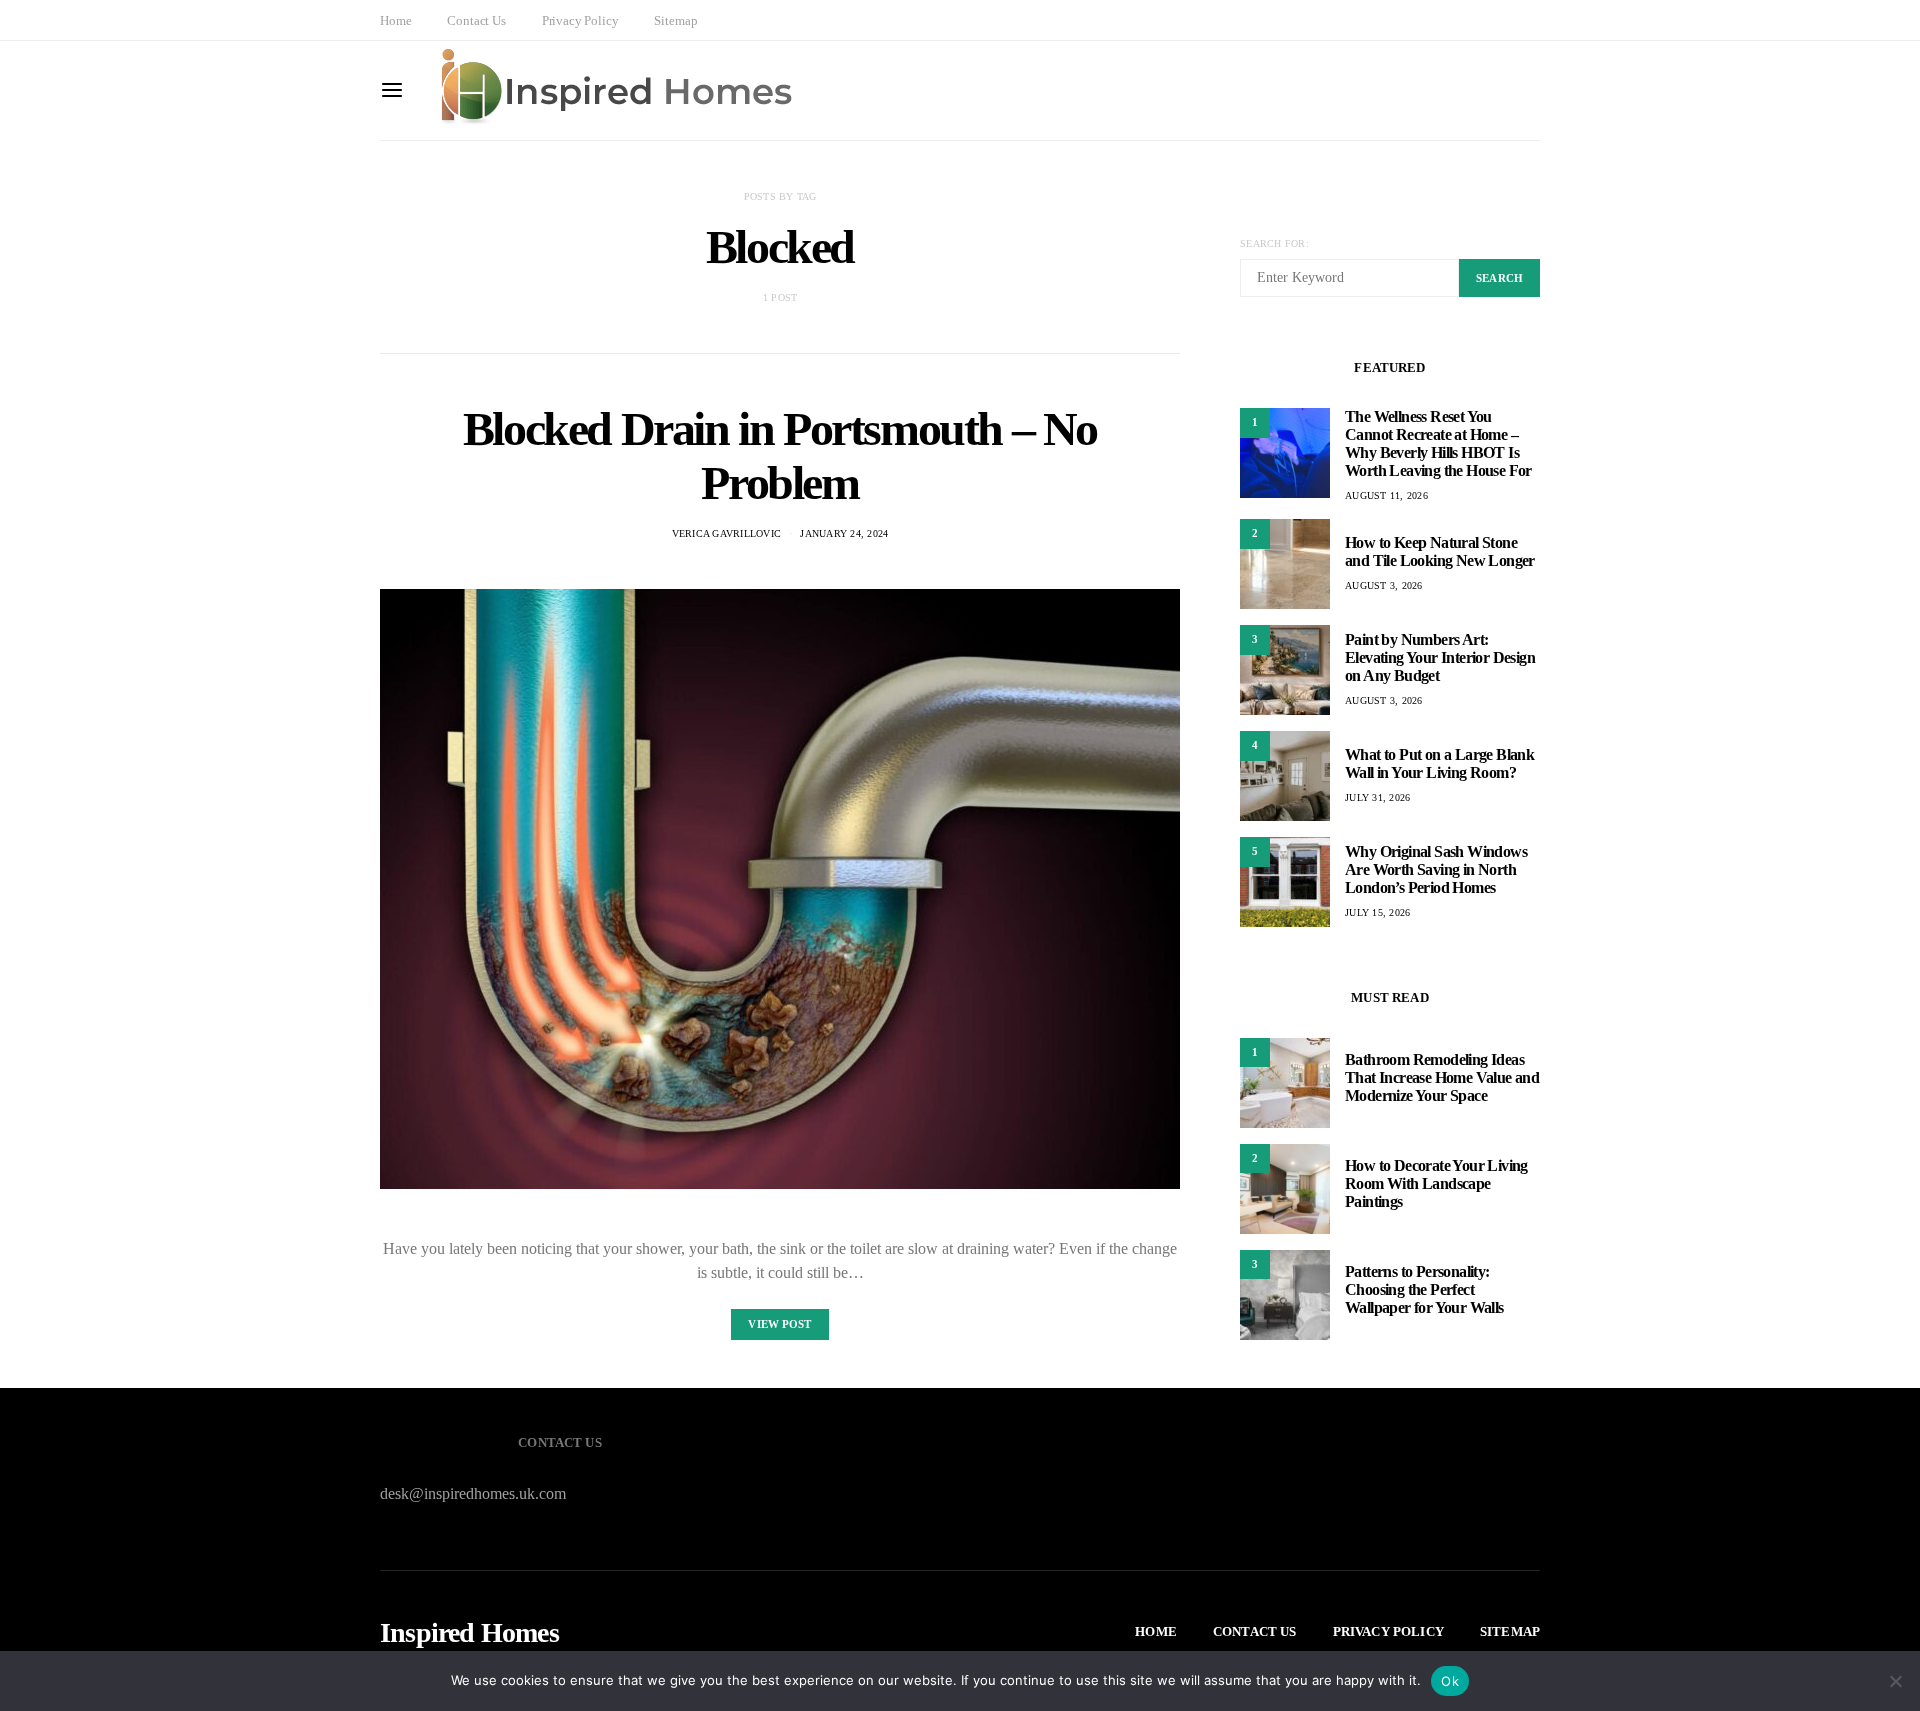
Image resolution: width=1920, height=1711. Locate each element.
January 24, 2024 (844, 533)
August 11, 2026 (1386, 495)
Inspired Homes (469, 1633)
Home (395, 20)
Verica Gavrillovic (727, 533)
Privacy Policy (580, 20)
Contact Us (476, 20)
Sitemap (675, 20)
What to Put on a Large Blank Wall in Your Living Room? (1439, 763)
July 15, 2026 (1377, 912)
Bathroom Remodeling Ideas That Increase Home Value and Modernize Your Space (1442, 1078)
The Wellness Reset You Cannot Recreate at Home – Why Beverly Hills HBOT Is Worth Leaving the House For (1438, 443)
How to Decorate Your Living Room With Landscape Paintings (1436, 1184)
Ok (1450, 1681)
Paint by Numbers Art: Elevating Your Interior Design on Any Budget (1440, 657)
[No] (1895, 1681)
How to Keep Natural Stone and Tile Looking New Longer (1440, 551)
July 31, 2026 (1377, 797)
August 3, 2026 (1384, 585)
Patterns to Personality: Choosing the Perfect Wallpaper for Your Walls (1424, 1290)
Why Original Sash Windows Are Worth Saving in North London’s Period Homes (1436, 869)
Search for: (1274, 243)
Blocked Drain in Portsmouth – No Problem (780, 455)
